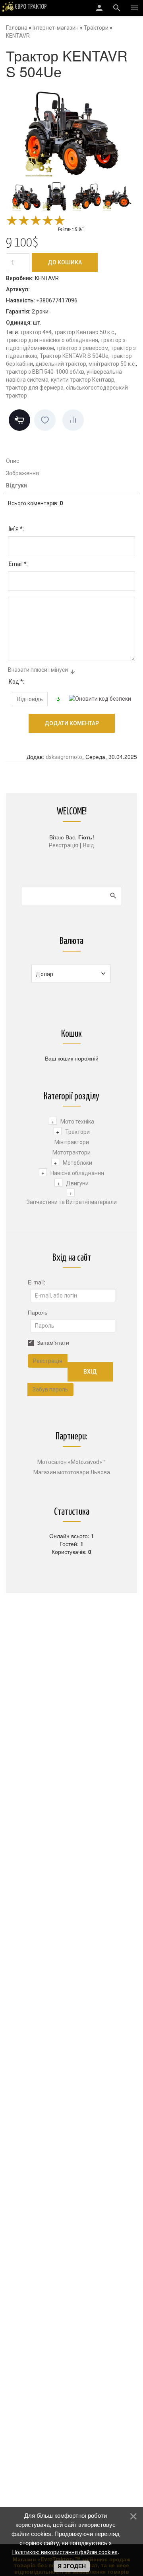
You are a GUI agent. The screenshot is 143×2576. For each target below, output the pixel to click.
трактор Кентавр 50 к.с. (85, 332)
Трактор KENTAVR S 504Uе (74, 356)
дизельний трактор (61, 364)
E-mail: (37, 1282)
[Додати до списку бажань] (45, 420)
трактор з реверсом (82, 348)
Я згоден (72, 2566)
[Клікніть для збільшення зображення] (71, 130)
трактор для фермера (35, 388)
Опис (13, 461)
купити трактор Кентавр (83, 380)
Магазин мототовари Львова (72, 1472)
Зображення (22, 473)
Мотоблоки (77, 1163)
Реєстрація (64, 845)
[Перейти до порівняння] (73, 420)
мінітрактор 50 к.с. (112, 364)
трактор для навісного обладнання (52, 340)
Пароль (38, 1312)
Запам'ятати (53, 1342)
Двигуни (77, 1183)
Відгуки (16, 485)
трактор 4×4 (36, 332)
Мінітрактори (72, 1142)
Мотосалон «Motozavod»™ (71, 1462)
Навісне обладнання (77, 1173)
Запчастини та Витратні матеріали (72, 1202)
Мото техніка (77, 1122)
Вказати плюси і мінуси (38, 670)
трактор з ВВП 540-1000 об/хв (45, 372)
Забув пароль (50, 1389)
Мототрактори (71, 1152)
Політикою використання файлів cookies (65, 2552)
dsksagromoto (64, 757)
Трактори (77, 1132)
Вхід (89, 845)
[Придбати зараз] (19, 420)
